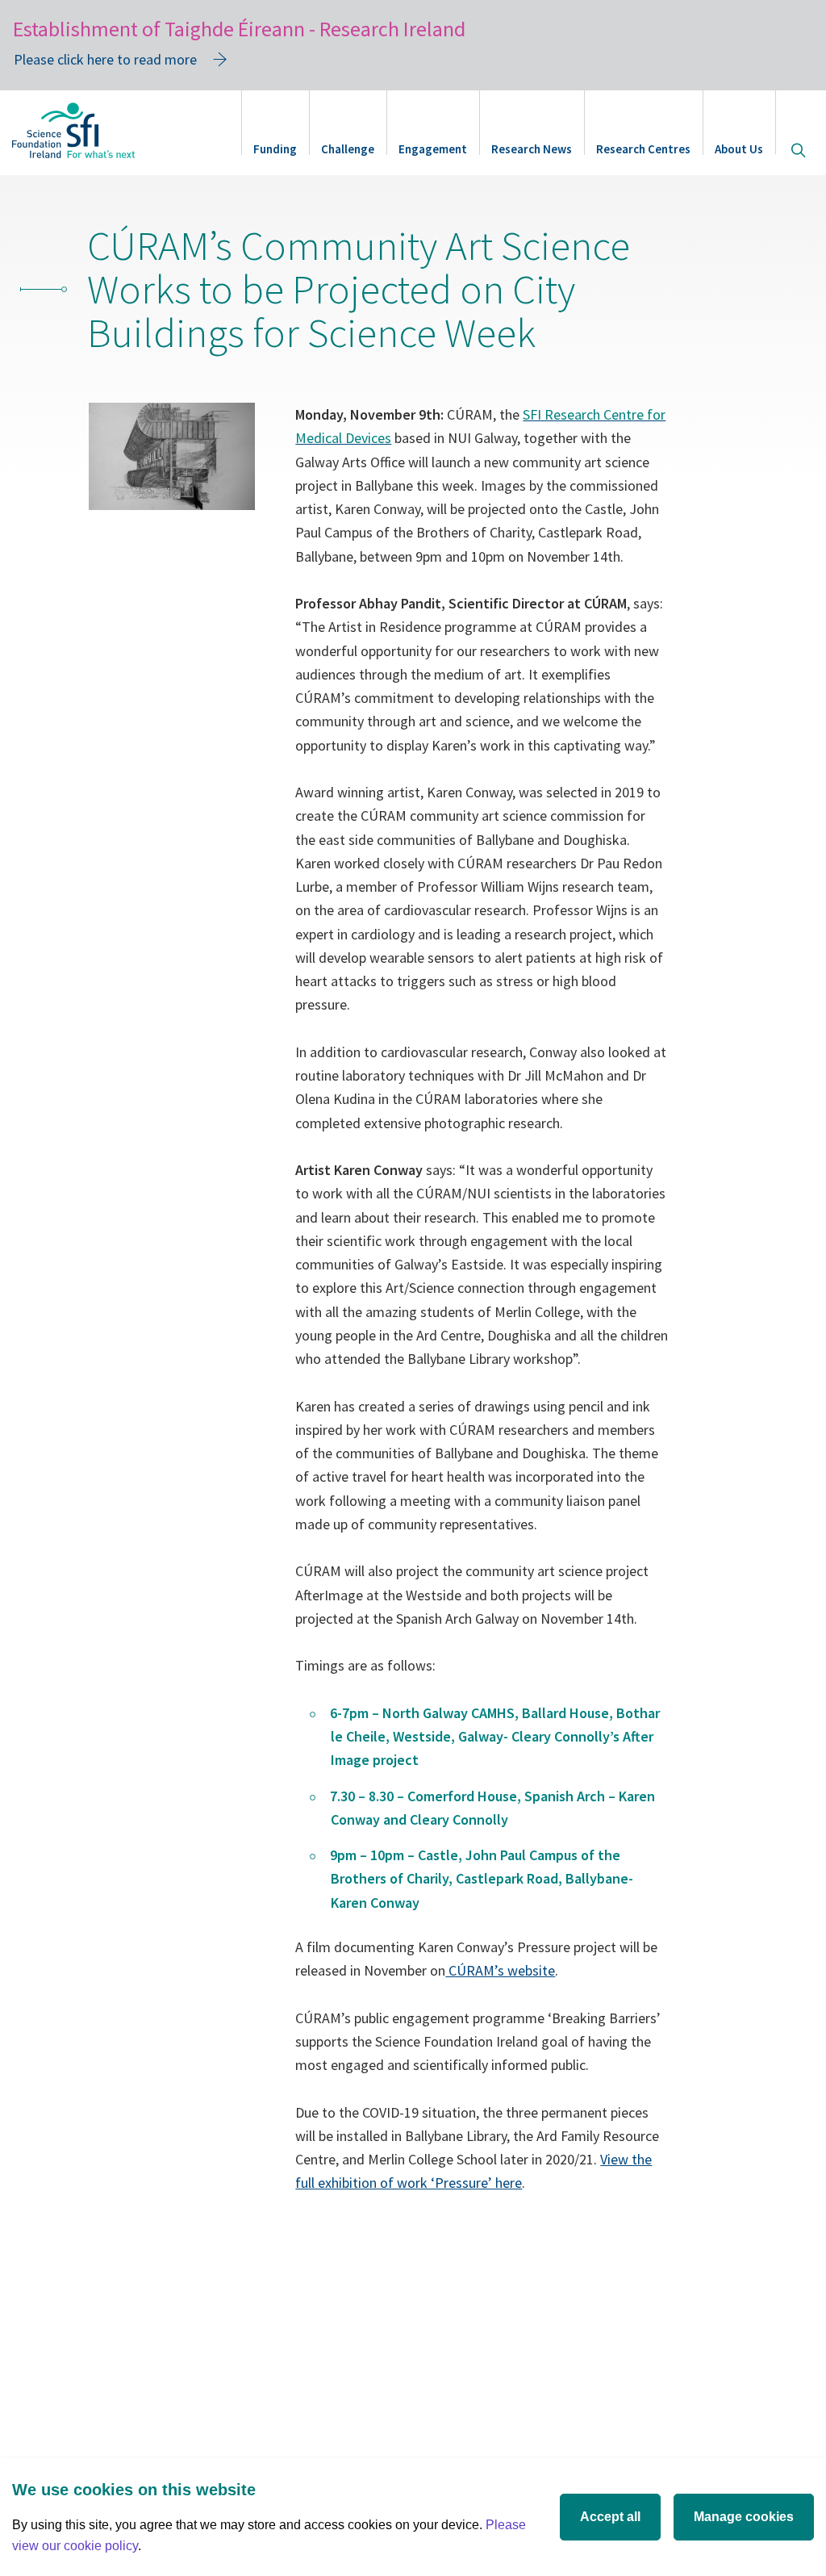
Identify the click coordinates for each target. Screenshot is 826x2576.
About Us (739, 149)
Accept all (610, 2517)
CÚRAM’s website (500, 1970)
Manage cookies (744, 2517)
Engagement (433, 149)
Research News (532, 149)
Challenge (348, 149)
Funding (275, 149)
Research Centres (643, 149)
